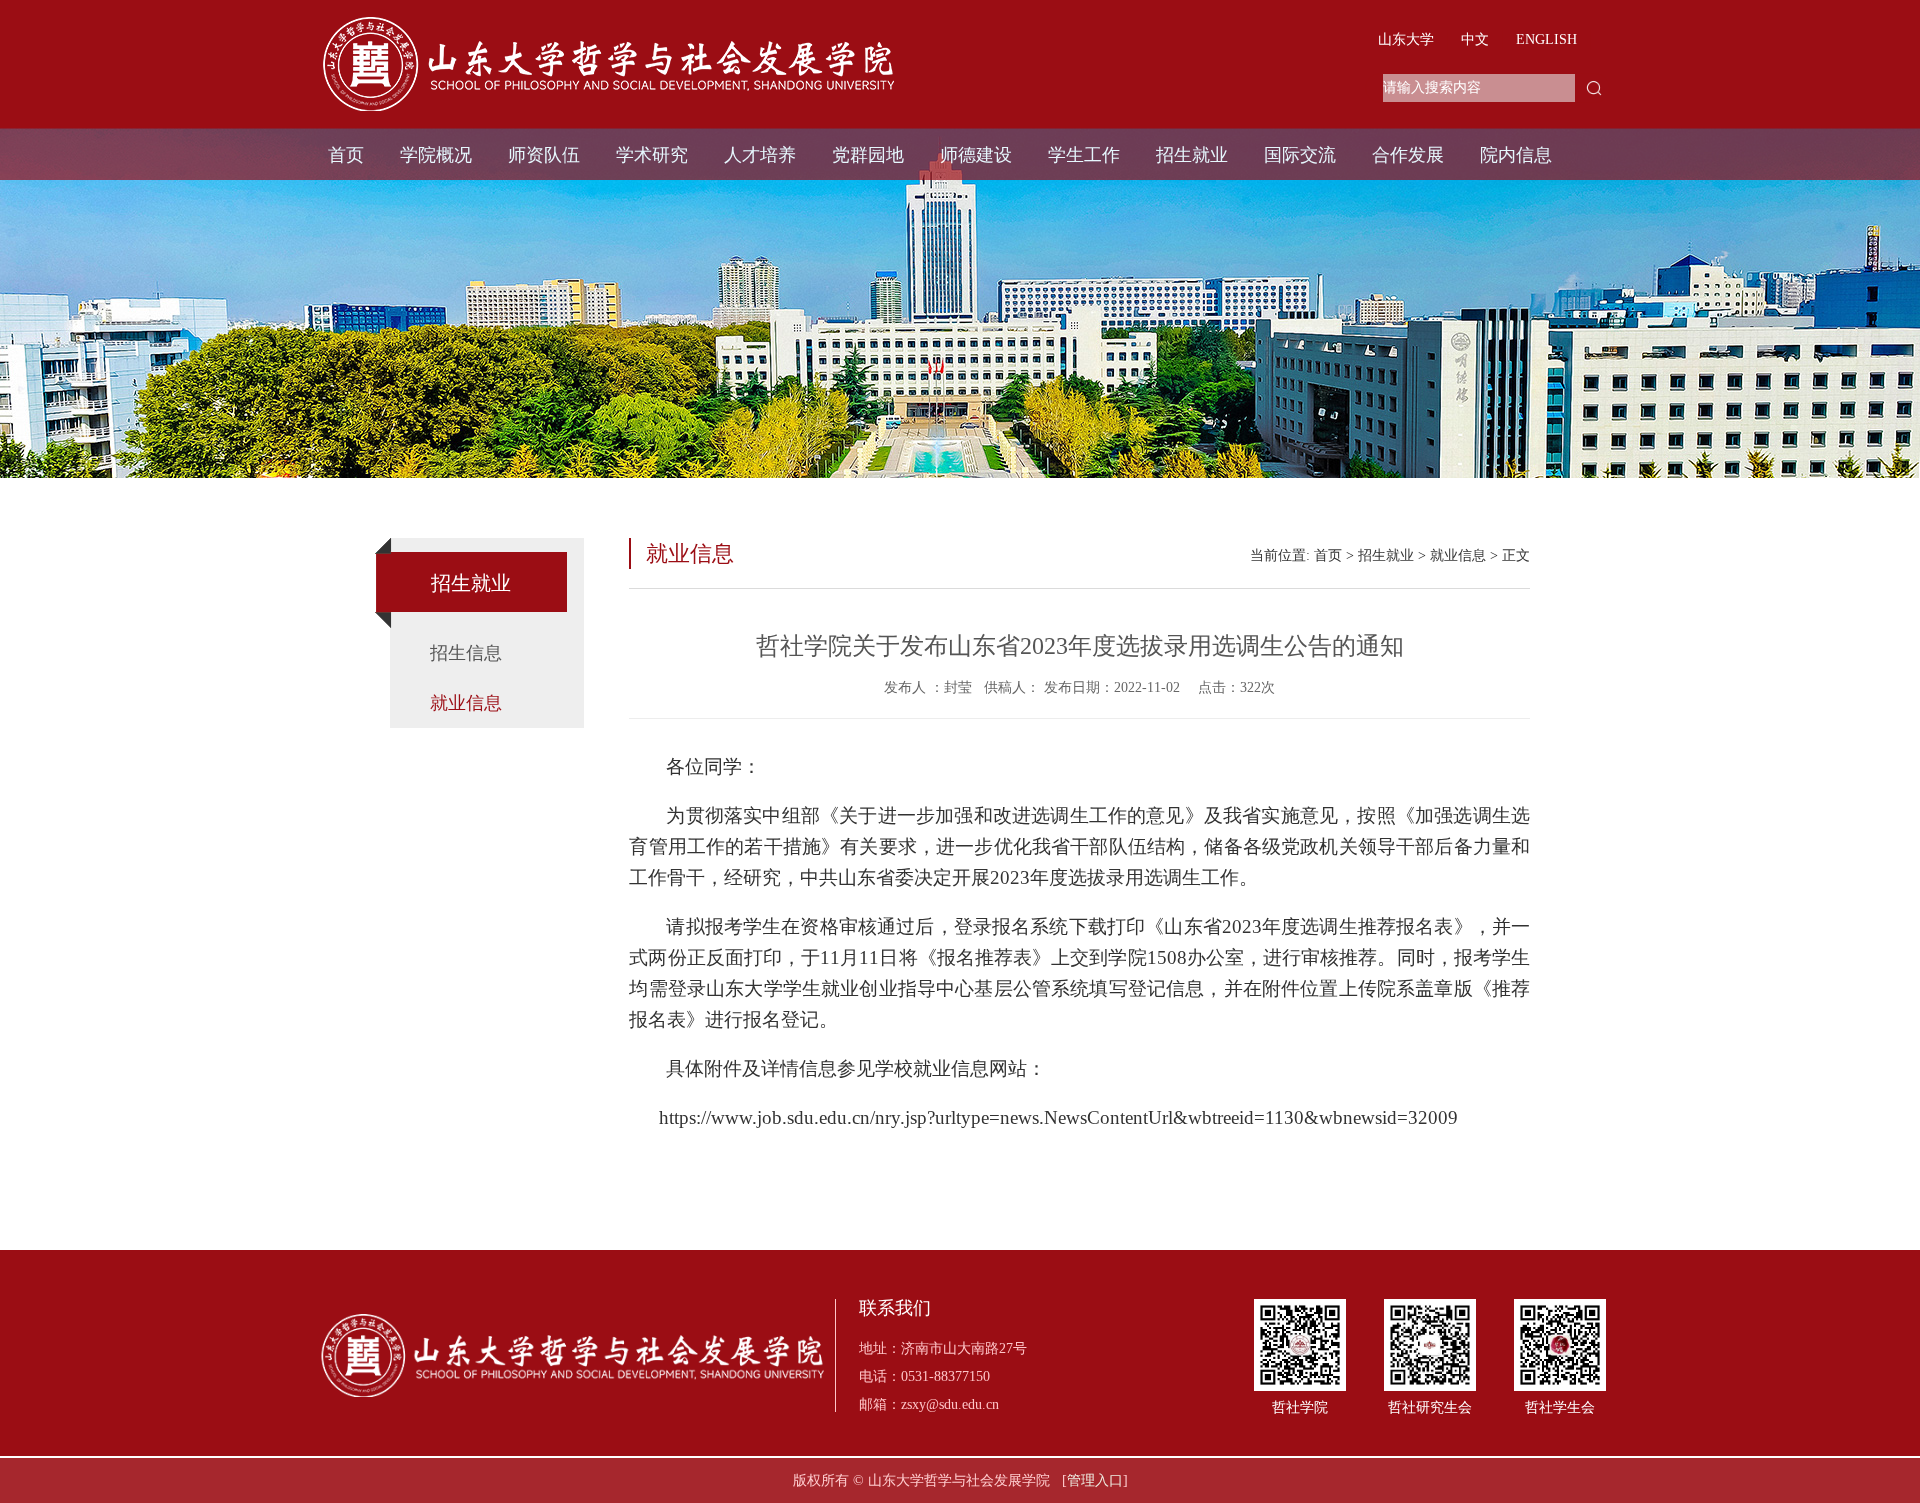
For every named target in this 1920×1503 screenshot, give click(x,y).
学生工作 (1084, 155)
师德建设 (976, 155)
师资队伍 (544, 155)
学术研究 (652, 155)
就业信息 (466, 703)
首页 (346, 155)
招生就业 (1192, 155)
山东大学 (1406, 39)
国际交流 (1300, 155)
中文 (1475, 39)
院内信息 (1516, 155)
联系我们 (895, 1308)
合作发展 (1408, 155)
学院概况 (436, 155)
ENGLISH (1546, 39)
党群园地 (868, 155)
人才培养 (760, 155)
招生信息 (466, 653)
